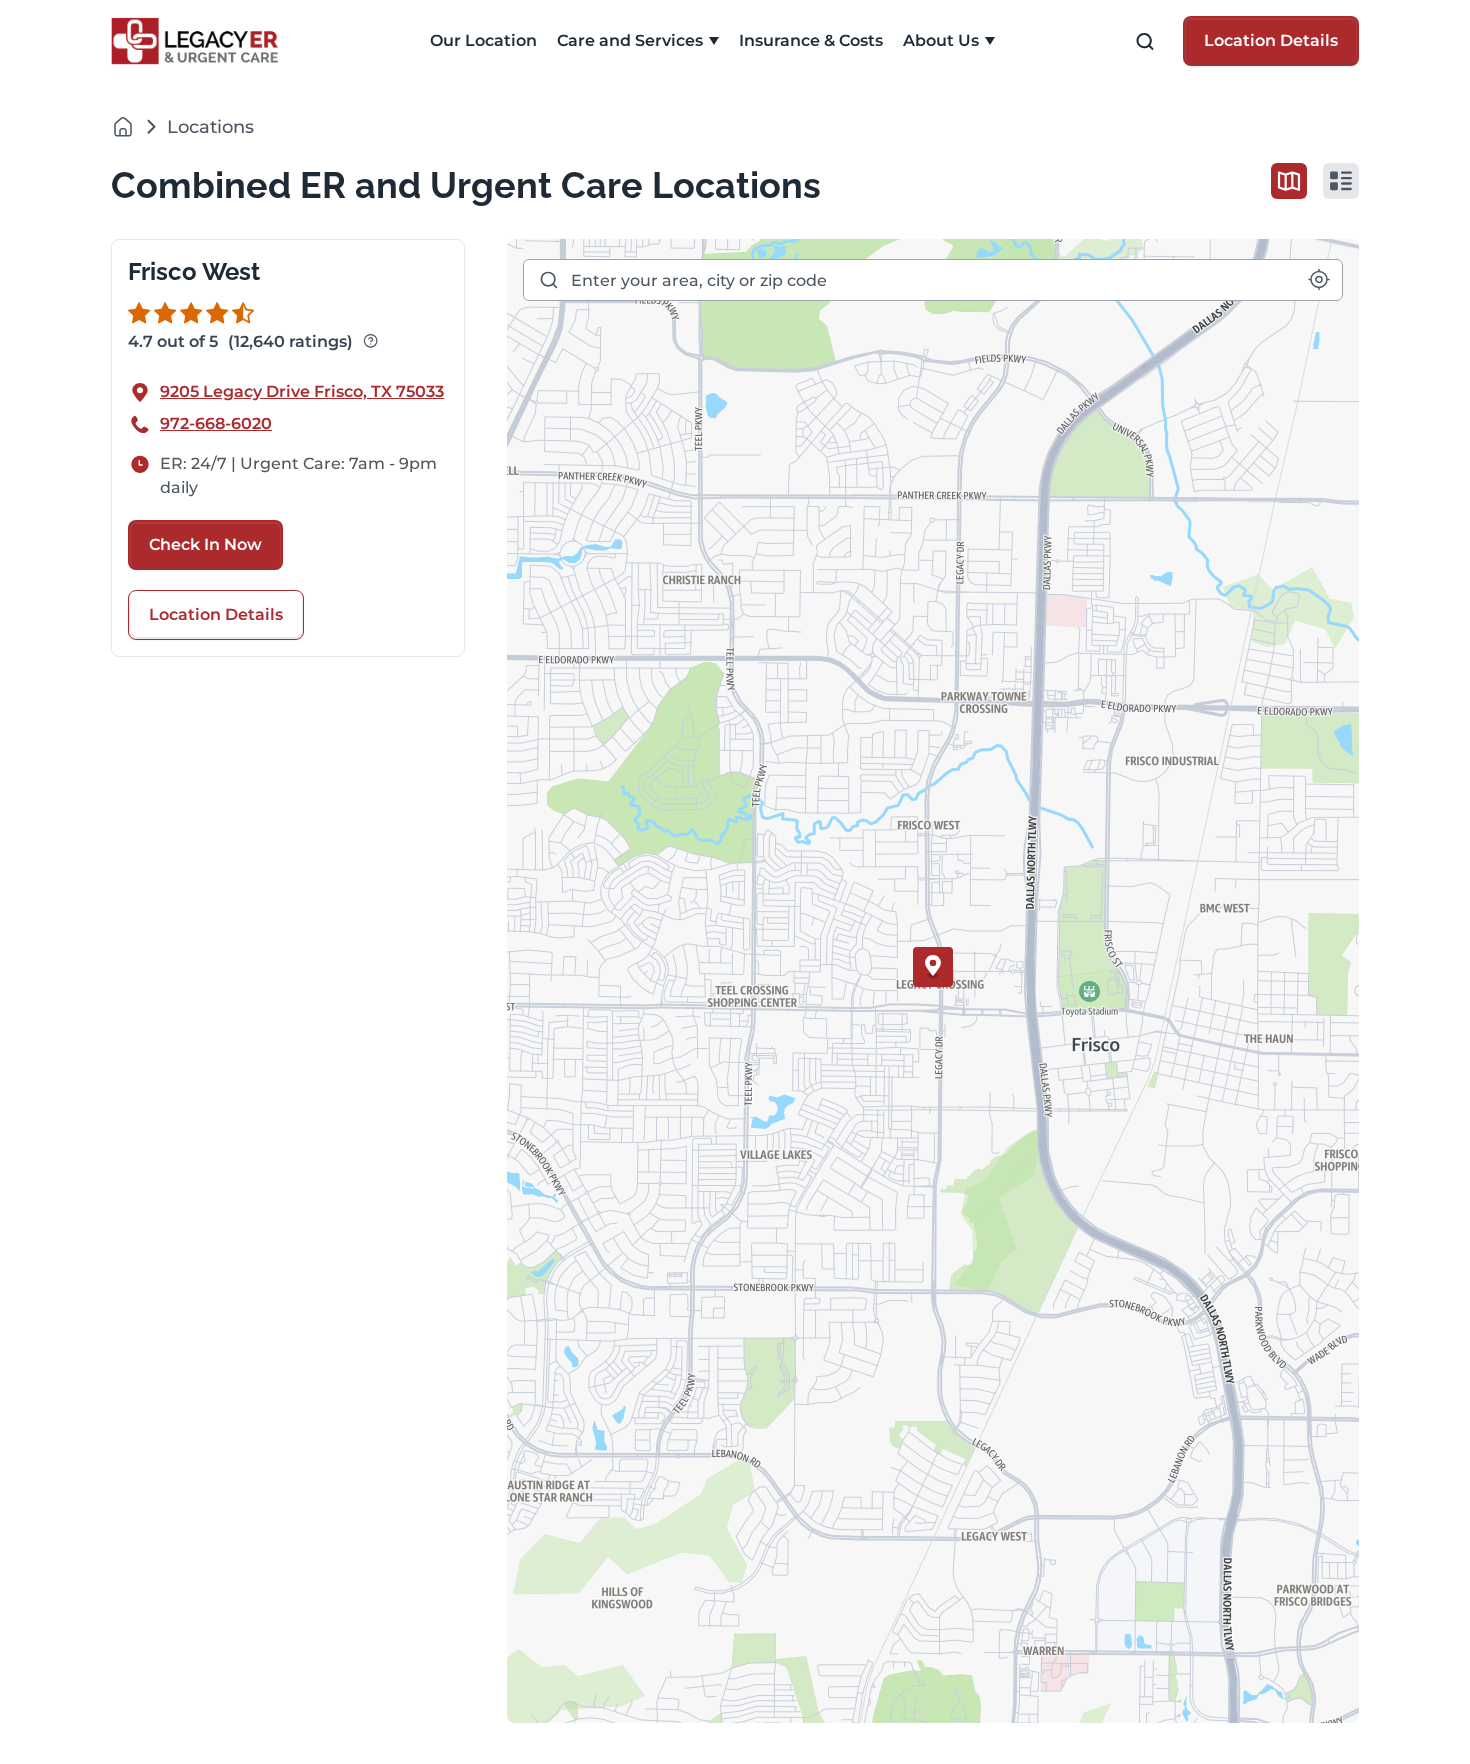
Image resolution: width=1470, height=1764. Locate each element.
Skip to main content (93, 16)
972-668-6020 (216, 423)
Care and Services (630, 40)
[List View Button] (1341, 181)
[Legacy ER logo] (206, 41)
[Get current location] (1319, 279)
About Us (941, 40)
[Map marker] (933, 967)
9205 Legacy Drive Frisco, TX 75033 (302, 391)
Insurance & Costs (811, 40)
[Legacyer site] (123, 126)
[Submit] (547, 280)
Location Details (1271, 40)
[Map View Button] (1289, 181)
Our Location (483, 40)
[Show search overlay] (1145, 41)
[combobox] (933, 280)
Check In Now (205, 544)
